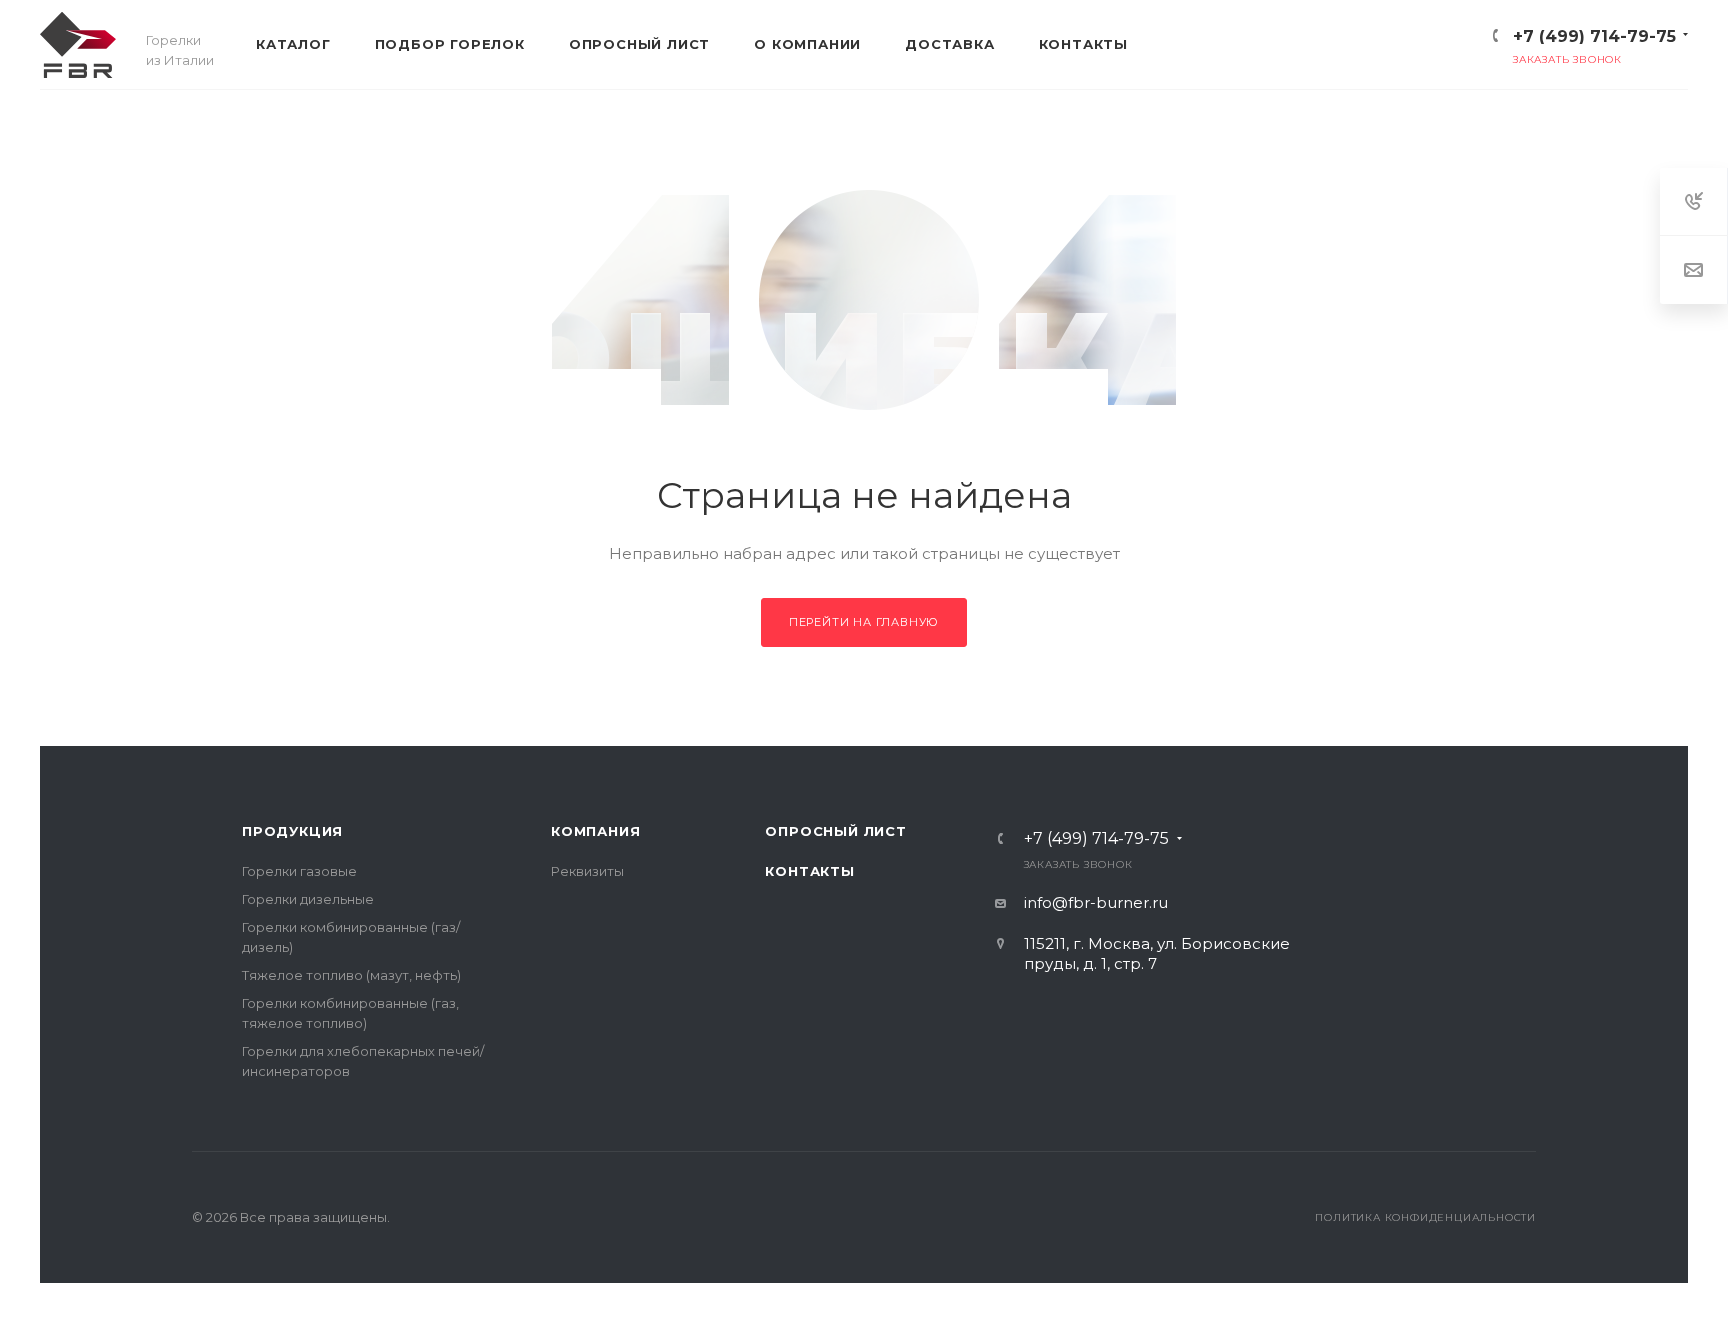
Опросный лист (835, 831)
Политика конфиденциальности (1425, 1217)
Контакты (809, 871)
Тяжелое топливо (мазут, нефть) (351, 975)
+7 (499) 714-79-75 (1594, 36)
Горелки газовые (299, 871)
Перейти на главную (864, 622)
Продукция (292, 831)
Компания (595, 831)
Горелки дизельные (308, 899)
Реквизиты (587, 871)
